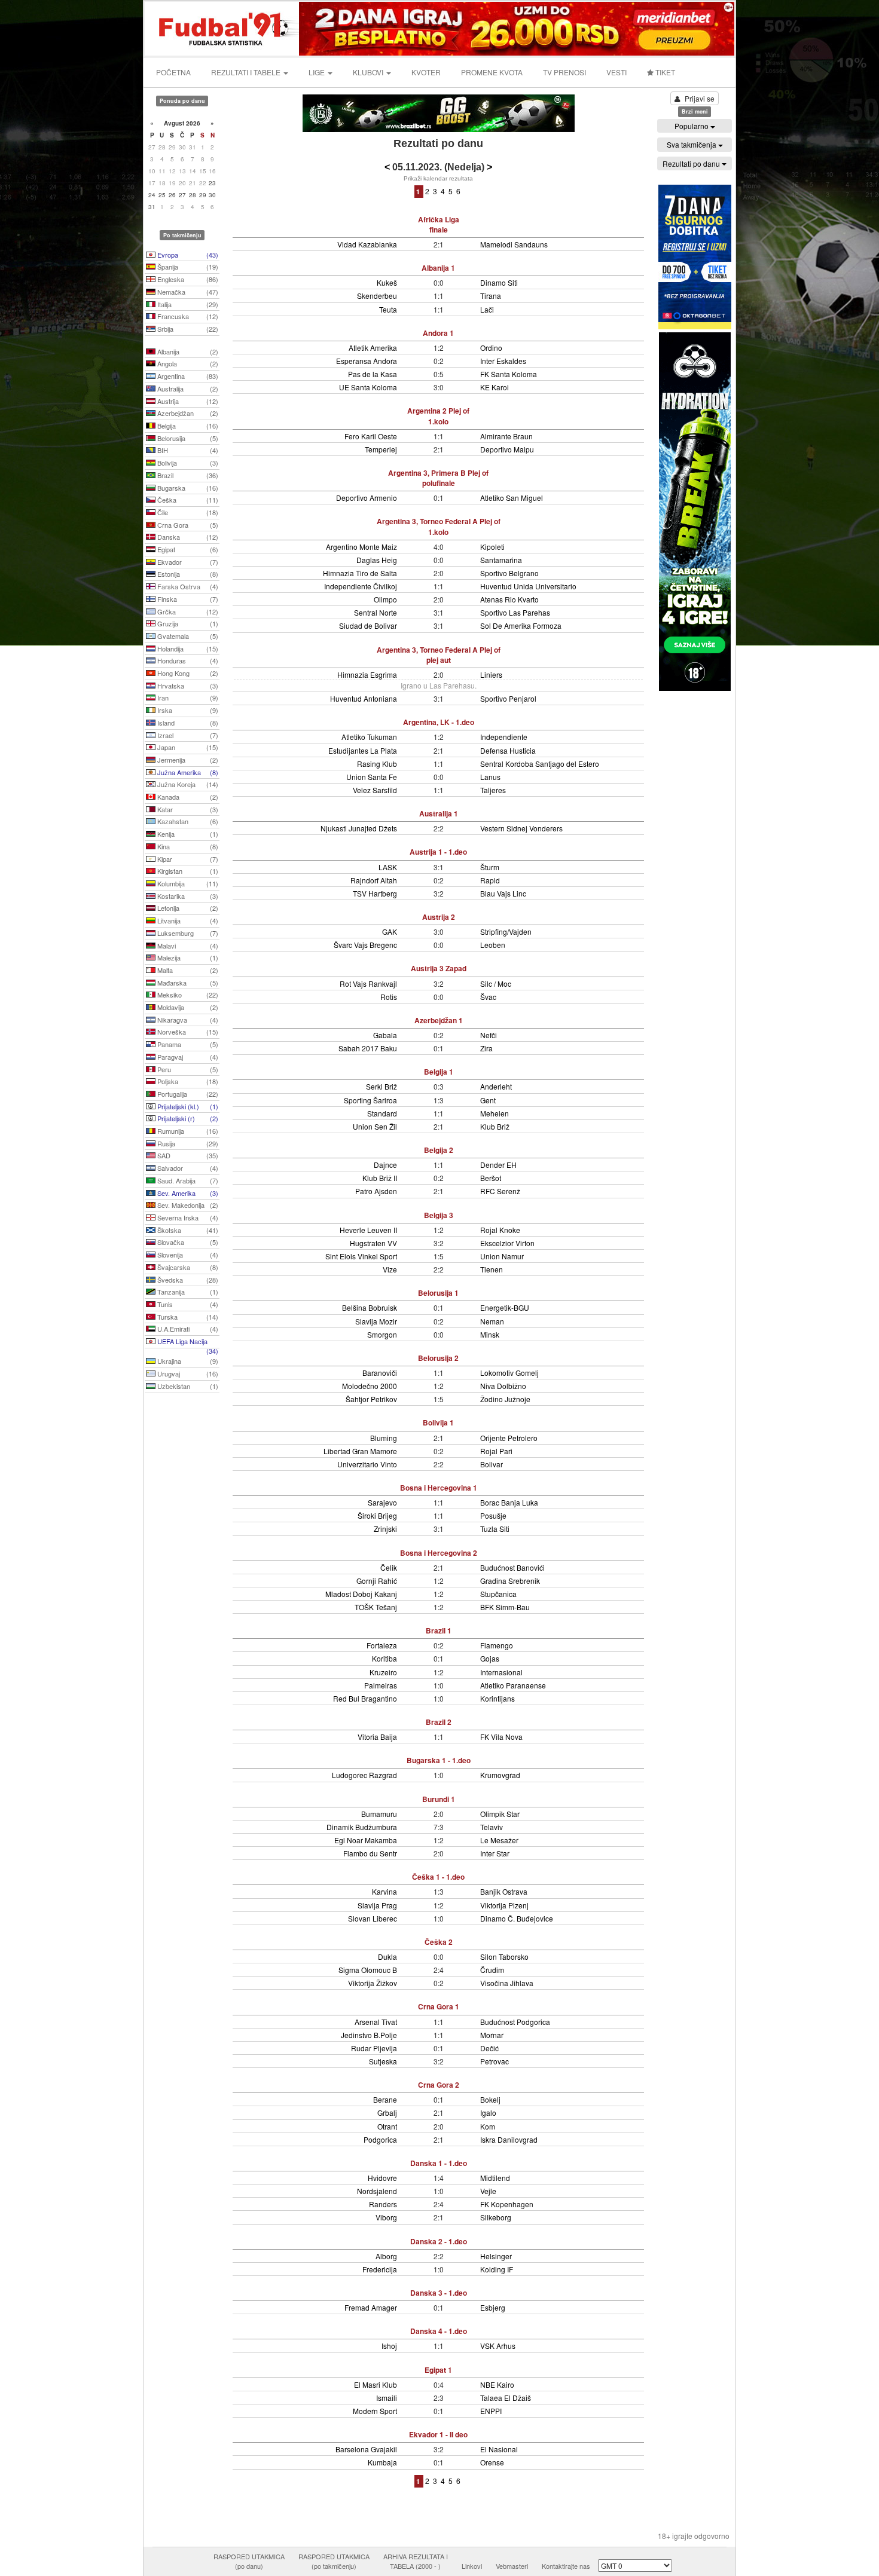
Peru (187, 1069)
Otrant (387, 2126)
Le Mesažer (499, 1840)
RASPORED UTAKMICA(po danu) (249, 2561)
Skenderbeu (377, 296)
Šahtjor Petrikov (371, 1399)
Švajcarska (187, 1267)
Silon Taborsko (504, 1957)
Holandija (187, 648)
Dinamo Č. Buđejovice (517, 1918)
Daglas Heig (377, 560)
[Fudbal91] (222, 27)
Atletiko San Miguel (512, 498)
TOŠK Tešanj (376, 1607)
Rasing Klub (377, 764)
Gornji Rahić (377, 1581)
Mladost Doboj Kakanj (361, 1594)
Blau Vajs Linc (503, 893)
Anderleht (496, 1086)
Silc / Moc (496, 983)
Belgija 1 (439, 1072)
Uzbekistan (187, 1386)
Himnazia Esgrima (367, 674)
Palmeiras (381, 1685)
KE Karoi (495, 387)
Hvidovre (382, 2178)
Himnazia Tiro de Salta (360, 573)
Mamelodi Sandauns (514, 244)
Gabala (385, 1035)
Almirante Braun (506, 436)
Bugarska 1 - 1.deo (439, 1760)
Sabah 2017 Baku (368, 1048)
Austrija (187, 401)
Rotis (389, 997)
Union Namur (502, 1256)
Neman (492, 1321)
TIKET (664, 72)
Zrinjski (385, 1529)
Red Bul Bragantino (365, 1698)
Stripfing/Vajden (506, 931)
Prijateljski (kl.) (187, 1106)
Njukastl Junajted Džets (359, 828)
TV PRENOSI (564, 72)
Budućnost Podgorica (515, 2022)
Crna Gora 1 (439, 2006)
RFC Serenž (500, 1191)
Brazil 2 (439, 1722)
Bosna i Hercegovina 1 (439, 1488)
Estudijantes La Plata (363, 750)
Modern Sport (375, 2411)
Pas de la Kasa (373, 374)
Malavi (187, 946)
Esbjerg (493, 2307)
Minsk (490, 1334)
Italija (187, 304)
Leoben (493, 945)
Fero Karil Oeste (371, 436)
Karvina (384, 1891)
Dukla (387, 1957)
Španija (187, 267)
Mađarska (187, 983)
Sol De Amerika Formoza (521, 625)
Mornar (492, 2035)
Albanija (187, 351)
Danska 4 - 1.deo (439, 2331)
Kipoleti (492, 547)
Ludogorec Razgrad (364, 1775)
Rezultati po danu (692, 163)
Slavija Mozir (376, 1321)
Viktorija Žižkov (373, 1983)
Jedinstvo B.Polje (369, 2035)
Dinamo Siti (499, 282)
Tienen (492, 1269)
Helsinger (496, 2256)
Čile (187, 512)
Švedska (187, 1280)
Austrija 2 (439, 917)
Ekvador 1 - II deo (438, 2434)
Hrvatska (187, 686)
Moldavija (187, 1007)
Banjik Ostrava (504, 1891)
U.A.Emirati (187, 1329)
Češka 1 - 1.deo (438, 1877)
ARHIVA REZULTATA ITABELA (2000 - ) (416, 2561)
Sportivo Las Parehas (515, 612)
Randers (383, 2204)
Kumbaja (382, 2462)
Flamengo (497, 1645)
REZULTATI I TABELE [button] (247, 72)
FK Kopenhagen (507, 2204)
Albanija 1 (438, 268)
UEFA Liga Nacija (187, 1342)
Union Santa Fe (372, 777)
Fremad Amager (371, 2307)
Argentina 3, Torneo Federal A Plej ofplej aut (439, 655)
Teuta (388, 309)
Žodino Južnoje (505, 1399)
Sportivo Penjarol (508, 698)
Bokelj (490, 2099)
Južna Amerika (187, 772)
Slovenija (187, 1255)
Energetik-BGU (505, 1307)
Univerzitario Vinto (367, 1464)
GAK (390, 931)
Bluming (384, 1438)
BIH (187, 450)
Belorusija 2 (438, 1358)
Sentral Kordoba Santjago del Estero (540, 764)
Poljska (187, 1081)
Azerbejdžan (187, 413)
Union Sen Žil (375, 1126)
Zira (486, 1048)
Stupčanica (498, 1594)
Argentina (187, 376)
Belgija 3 (439, 1215)
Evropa (187, 255)
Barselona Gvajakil (366, 2449)
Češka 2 (439, 1942)
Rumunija (187, 1131)
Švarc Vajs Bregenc (365, 945)
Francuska (187, 316)
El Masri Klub (376, 2384)
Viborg (386, 2217)
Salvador (187, 1168)
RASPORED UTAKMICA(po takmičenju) (334, 2561)
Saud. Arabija (187, 1180)
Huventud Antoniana (364, 698)
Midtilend (495, 2178)
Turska (187, 1317)
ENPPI (491, 2411)
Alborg (386, 2256)
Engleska (187, 279)
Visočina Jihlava (507, 1983)
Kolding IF (497, 2269)
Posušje (493, 1515)
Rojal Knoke (500, 1230)
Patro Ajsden (376, 1191)
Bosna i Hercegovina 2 (439, 1553)
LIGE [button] (318, 72)
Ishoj (389, 2346)
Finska (187, 599)
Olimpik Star (500, 1814)
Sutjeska (383, 2061)
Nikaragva (187, 1020)
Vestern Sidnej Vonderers (521, 828)
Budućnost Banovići (512, 1567)
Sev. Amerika (187, 1193)
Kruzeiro (383, 1672)
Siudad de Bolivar (368, 625)
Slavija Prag (377, 1905)
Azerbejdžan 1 (439, 1020)
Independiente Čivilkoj (361, 586)
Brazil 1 (439, 1630)
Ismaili (387, 2398)
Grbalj (387, 2112)
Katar (187, 809)
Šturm (490, 867)
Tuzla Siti (495, 1529)
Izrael (187, 735)
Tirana (491, 296)
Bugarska (187, 488)
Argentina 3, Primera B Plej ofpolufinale (438, 478)
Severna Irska (187, 1217)
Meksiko (187, 995)
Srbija (187, 329)
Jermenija (187, 760)
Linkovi (472, 2566)
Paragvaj (187, 1057)
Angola (187, 363)
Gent (488, 1100)
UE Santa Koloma (368, 387)
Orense (492, 2462)
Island (187, 723)
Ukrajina (187, 1361)
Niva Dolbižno (503, 1386)
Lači (487, 309)
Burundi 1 (439, 1799)
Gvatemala (187, 636)
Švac (488, 997)
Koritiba (384, 1658)
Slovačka (187, 1242)
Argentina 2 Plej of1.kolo (438, 416)
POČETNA (173, 72)
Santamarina (501, 560)
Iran (187, 697)
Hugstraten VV (373, 1243)
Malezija (187, 957)
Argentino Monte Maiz (361, 547)
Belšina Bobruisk (370, 1307)
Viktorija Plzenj (504, 1905)
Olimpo (385, 599)
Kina (187, 846)
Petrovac (495, 2061)
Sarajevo (382, 1502)
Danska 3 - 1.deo (439, 2293)
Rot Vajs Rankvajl (368, 983)
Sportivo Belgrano (509, 573)
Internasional (501, 1672)
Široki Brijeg (377, 1515)
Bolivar (492, 1464)
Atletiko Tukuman (369, 737)
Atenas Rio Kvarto (509, 599)
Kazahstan (187, 821)
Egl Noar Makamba (366, 1840)
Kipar (187, 859)
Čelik (389, 1567)
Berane (385, 2099)
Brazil (187, 475)
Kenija (187, 834)
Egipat (187, 549)
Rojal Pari (496, 1451)
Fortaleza (382, 1645)
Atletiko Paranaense (513, 1685)
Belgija (187, 426)
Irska (187, 710)
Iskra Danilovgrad (509, 2139)
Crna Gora (187, 525)
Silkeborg (496, 2217)
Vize (390, 1269)
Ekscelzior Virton (507, 1243)
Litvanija (187, 920)
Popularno (692, 126)
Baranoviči (380, 1373)
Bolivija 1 (438, 1422)
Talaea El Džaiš (506, 2398)
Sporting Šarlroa (370, 1100)
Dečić (489, 2048)
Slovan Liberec (373, 1918)
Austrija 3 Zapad (439, 968)
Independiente (504, 737)
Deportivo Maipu (507, 449)
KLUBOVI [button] (369, 72)
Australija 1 (439, 813)
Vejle (488, 2191)
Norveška (187, 1032)
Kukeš (387, 282)
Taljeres (493, 790)
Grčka (187, 611)
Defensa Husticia (508, 750)
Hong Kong (187, 673)
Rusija (187, 1143)
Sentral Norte (376, 612)
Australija (187, 388)
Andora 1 (438, 333)
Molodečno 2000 (370, 1386)
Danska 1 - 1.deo (439, 2163)
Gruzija (187, 623)
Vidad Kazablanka (367, 244)
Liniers (491, 674)
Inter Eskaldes (503, 361)
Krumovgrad (500, 1775)
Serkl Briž (381, 1086)
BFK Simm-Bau (505, 1607)
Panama (187, 1044)
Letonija (187, 908)
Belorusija (187, 438)
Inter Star (495, 1853)
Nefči (489, 1035)
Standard (382, 1113)
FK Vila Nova (501, 1737)
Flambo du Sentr (370, 1853)
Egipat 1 (438, 2370)
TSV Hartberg (375, 893)
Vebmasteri (512, 2566)
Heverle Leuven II (368, 1230)
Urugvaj (187, 1373)
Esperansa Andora (367, 361)
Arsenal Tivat (376, 2022)
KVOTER (426, 72)
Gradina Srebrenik (510, 1581)
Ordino (491, 348)
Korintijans (498, 1698)
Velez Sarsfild (375, 790)
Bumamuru (379, 1814)
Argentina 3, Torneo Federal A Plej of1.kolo (439, 526)
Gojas (490, 1658)
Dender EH (498, 1165)
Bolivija (187, 463)
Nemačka (187, 292)
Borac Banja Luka (509, 1502)
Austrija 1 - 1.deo (438, 852)
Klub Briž (495, 1126)
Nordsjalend (377, 2191)
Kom (488, 2126)
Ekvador (187, 562)
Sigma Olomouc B (368, 1970)
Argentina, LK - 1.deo (439, 722)
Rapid (490, 880)
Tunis (187, 1304)
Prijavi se (700, 98)
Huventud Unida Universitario (528, 586)
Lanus (490, 777)
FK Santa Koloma (509, 374)
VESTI (616, 72)
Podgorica (380, 2139)
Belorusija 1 (438, 1293)
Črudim (492, 1970)
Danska (187, 537)
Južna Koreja (187, 784)
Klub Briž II (380, 1178)
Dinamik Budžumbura (362, 1827)
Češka (187, 500)
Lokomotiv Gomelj (509, 1373)
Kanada (187, 797)
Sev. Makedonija (187, 1205)
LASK (388, 867)
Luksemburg (187, 933)
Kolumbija (187, 883)
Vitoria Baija (377, 1737)
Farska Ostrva (187, 586)
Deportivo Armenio (367, 498)
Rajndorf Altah (374, 880)
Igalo (488, 2112)
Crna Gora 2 (439, 2085)
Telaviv (492, 1827)
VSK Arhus (498, 2346)
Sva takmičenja (692, 144)
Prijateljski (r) (187, 1118)
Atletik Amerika (373, 348)
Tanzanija (187, 1292)
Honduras (187, 660)
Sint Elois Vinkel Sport (361, 1256)
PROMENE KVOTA (492, 72)
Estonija (187, 574)
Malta (187, 970)
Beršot (491, 1178)
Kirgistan (187, 871)
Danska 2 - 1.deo (439, 2241)
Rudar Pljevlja (374, 2048)
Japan (187, 747)
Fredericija (380, 2269)
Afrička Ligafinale (439, 224)
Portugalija (187, 1094)
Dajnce (385, 1165)
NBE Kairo (497, 2384)
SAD (187, 1155)
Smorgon (382, 1334)
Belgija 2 (439, 1150)
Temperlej (381, 449)
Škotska (187, 1230)
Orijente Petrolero (509, 1438)
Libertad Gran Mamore (360, 1451)
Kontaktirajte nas (566, 2566)
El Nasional (499, 2449)
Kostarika (187, 896)
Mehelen (495, 1113)
